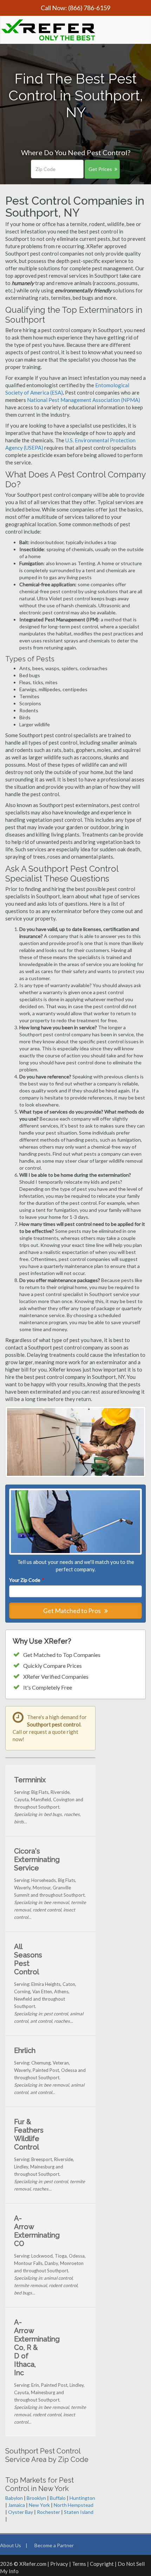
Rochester (48, 2512)
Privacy (59, 2564)
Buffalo (58, 2498)
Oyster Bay (21, 2512)
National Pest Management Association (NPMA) (84, 400)
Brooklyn (36, 2498)
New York (39, 2505)
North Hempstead (74, 2505)
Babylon (14, 2498)
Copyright (102, 2564)
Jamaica (17, 2505)
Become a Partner (54, 2545)
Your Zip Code (26, 1580)
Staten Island (79, 2512)
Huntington (82, 2498)
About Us (11, 2545)
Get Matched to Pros (73, 1611)
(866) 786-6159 (89, 8)
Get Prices (100, 169)
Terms (79, 2564)
